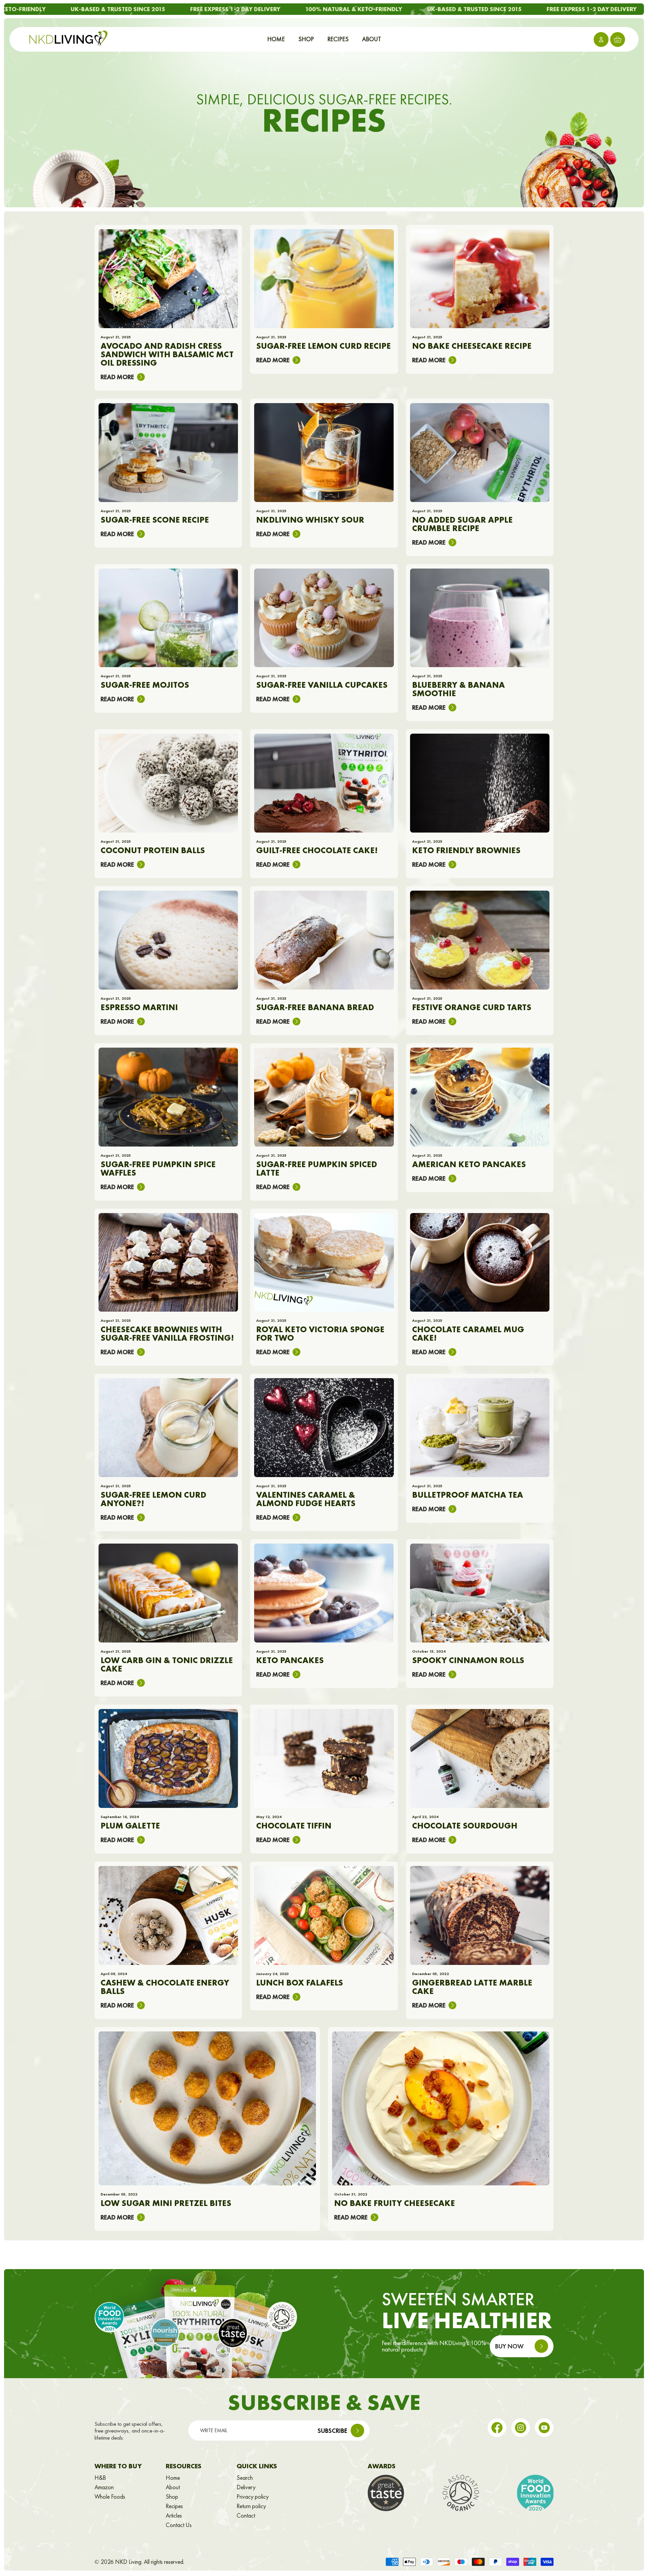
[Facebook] (497, 2428)
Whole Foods (110, 2497)
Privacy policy (253, 2497)
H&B (100, 2478)
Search (245, 2478)
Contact (246, 2516)
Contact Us (179, 2525)
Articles (174, 2516)
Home (173, 2478)
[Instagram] (521, 2428)
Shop (172, 2497)
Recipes (174, 2506)
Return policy (251, 2506)
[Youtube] (544, 2428)
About (173, 2487)
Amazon (104, 2487)
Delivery (246, 2487)
